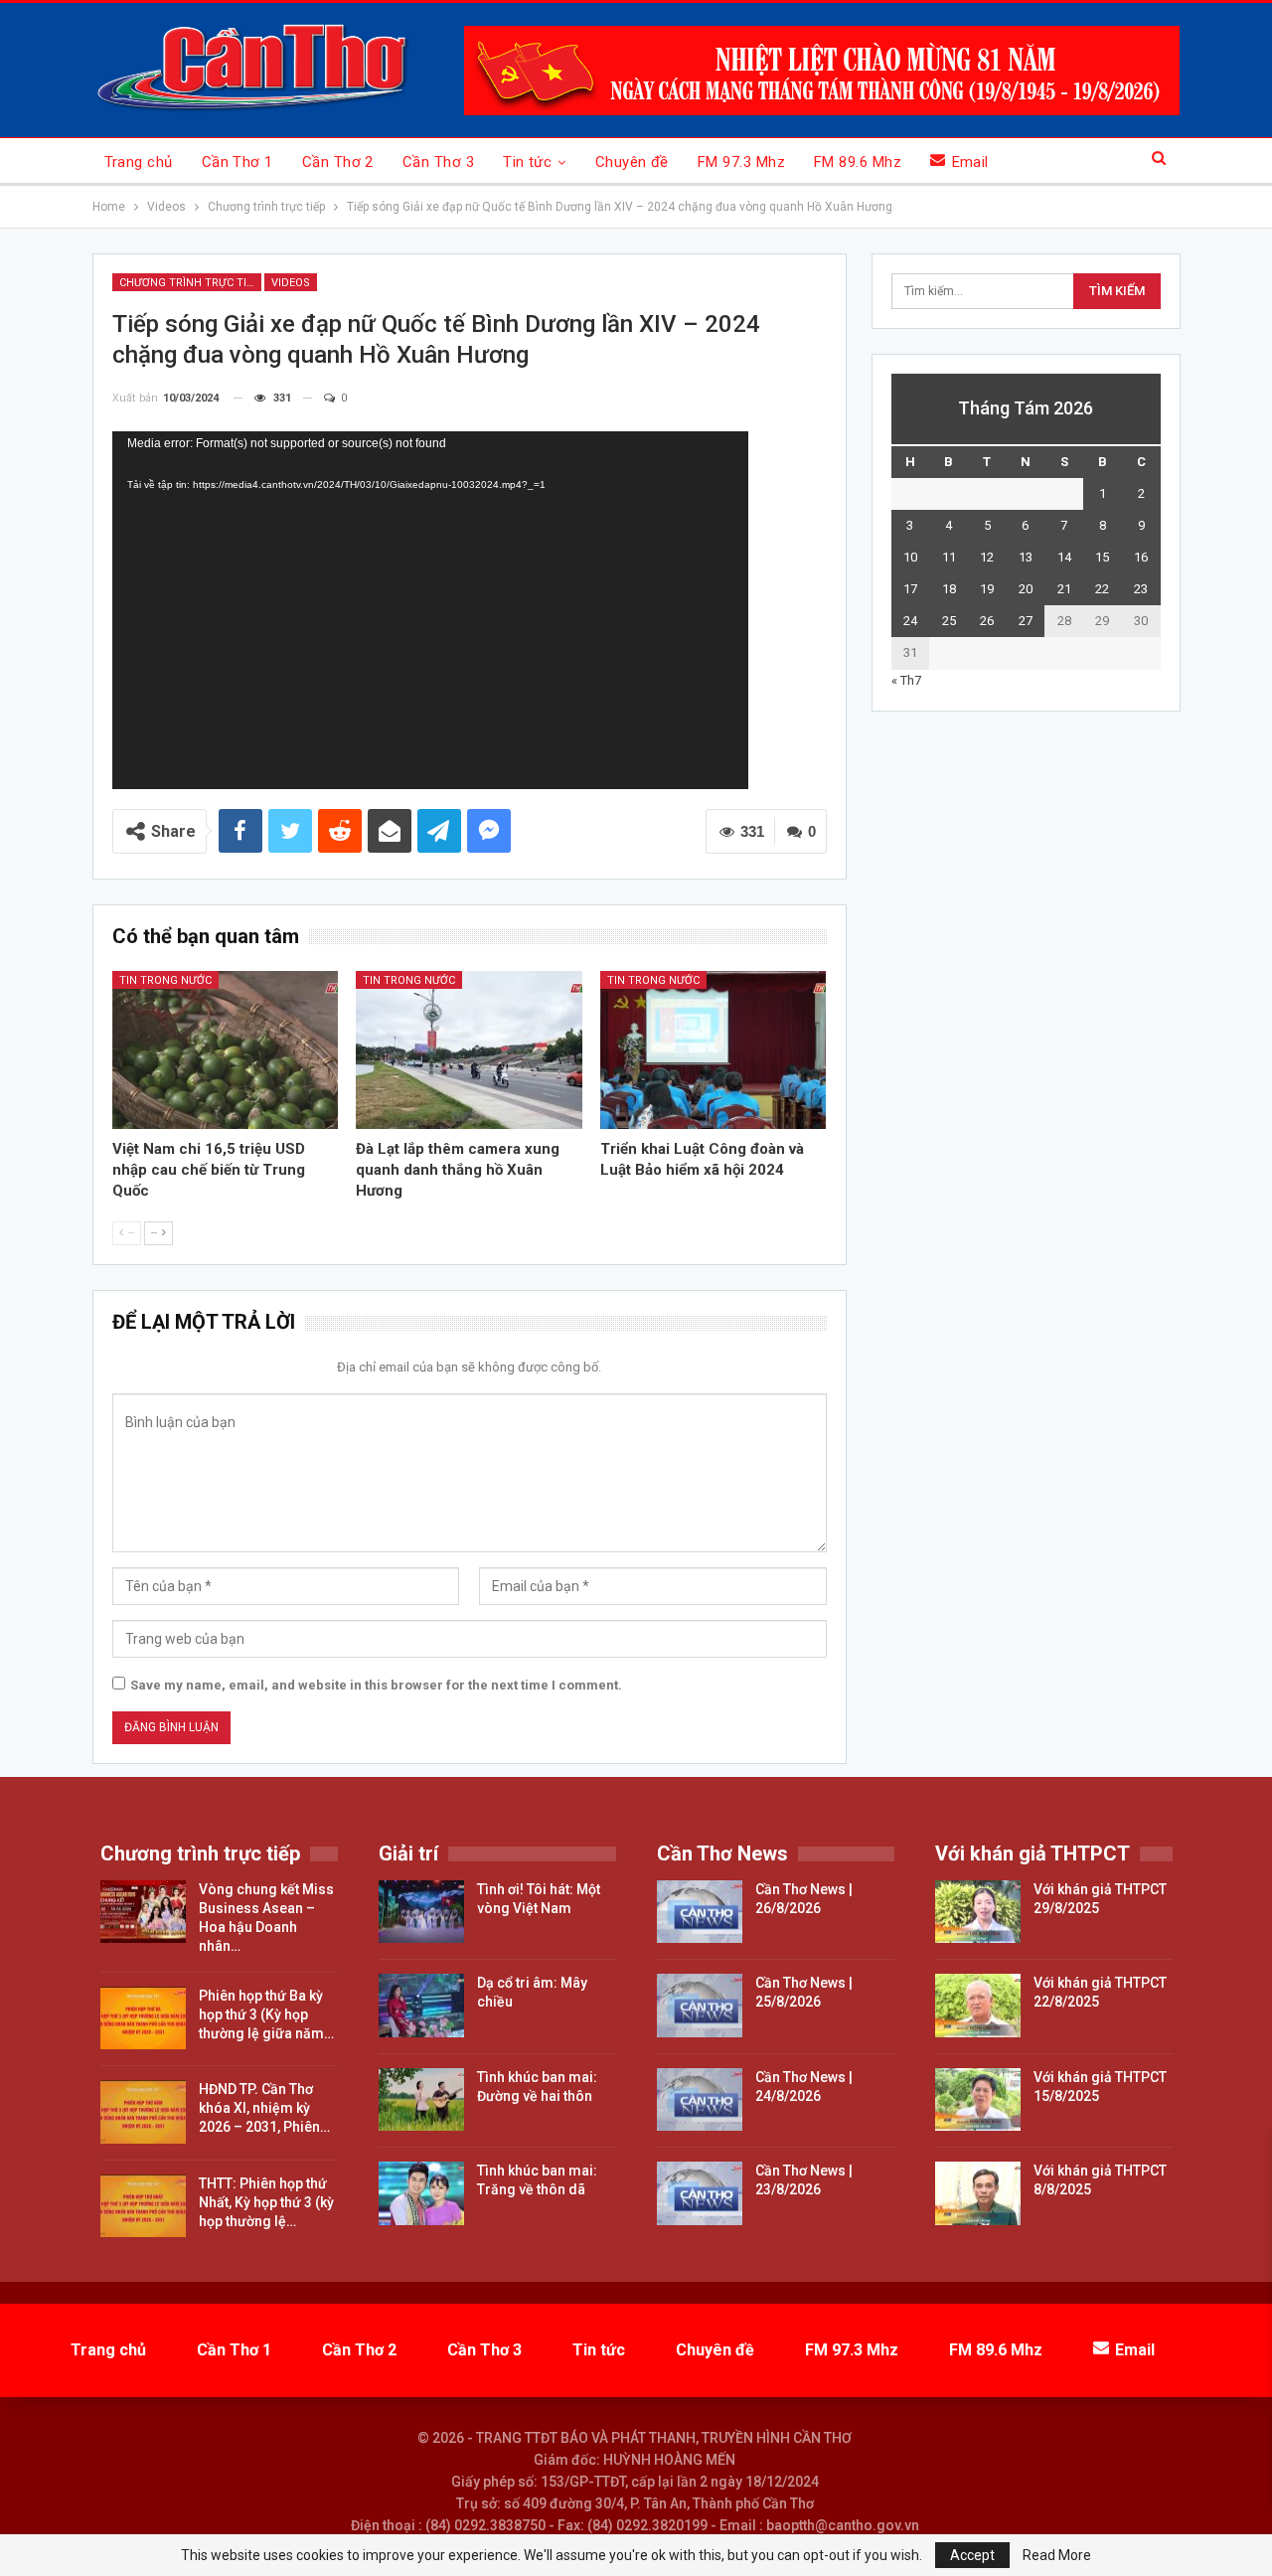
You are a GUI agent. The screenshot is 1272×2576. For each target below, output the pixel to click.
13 (1026, 557)
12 (987, 557)
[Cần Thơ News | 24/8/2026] (700, 2100)
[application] (430, 610)
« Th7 (906, 680)
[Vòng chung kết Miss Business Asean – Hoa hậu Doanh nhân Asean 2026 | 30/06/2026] (143, 1912)
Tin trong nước (165, 980)
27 (1026, 621)
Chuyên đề (632, 162)
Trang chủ (139, 162)
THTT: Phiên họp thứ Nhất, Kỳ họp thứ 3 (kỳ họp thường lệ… (266, 2202)
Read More (1057, 2555)
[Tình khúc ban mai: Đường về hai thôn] (421, 2100)
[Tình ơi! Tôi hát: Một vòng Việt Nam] (421, 1912)
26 (987, 621)
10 (910, 557)
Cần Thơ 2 (338, 162)
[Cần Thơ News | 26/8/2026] (700, 1912)
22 (1102, 589)
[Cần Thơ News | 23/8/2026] (700, 2193)
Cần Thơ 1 (238, 162)
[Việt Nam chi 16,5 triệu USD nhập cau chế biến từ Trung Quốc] (226, 1050)
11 (949, 557)
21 (1064, 589)
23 (1141, 589)
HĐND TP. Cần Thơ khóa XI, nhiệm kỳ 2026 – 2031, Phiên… (264, 2108)
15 (1102, 557)
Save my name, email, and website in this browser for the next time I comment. (376, 1685)
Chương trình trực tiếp (190, 283)
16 (1141, 557)
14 (1064, 557)
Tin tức (527, 162)
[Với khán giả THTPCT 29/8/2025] (978, 1912)
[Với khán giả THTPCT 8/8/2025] (978, 2193)
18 (949, 589)
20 (1026, 589)
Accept (972, 2555)
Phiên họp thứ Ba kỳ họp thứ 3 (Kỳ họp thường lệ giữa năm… (266, 2014)
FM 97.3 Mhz (741, 162)
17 (910, 589)
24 (910, 621)
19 (987, 589)
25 (949, 621)
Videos (291, 283)
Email (970, 162)
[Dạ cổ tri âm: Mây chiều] (421, 2006)
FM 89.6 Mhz (858, 162)
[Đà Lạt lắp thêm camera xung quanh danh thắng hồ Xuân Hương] (469, 1050)
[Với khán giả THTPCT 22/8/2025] (978, 2006)
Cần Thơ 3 (438, 162)
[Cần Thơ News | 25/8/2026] (700, 2006)
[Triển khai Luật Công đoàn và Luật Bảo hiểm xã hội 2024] (714, 1050)
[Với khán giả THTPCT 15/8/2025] (978, 2100)
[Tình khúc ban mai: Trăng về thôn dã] (421, 2193)
